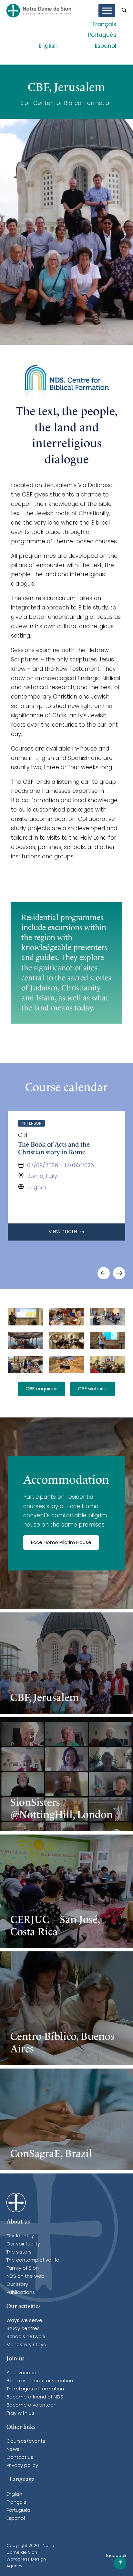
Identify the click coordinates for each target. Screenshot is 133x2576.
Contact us (20, 2458)
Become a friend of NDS (35, 2397)
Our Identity (20, 2236)
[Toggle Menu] (107, 11)
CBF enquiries (41, 1389)
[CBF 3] (66, 1317)
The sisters (19, 2252)
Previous (104, 1273)
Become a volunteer (31, 2405)
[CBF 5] (25, 1365)
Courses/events (26, 2442)
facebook (116, 2556)
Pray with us (20, 2413)
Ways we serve (24, 2321)
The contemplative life (33, 2260)
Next (119, 1273)
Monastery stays (26, 2345)
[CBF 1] (108, 1341)
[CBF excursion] (66, 1365)
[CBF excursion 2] (25, 1341)
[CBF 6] (108, 1365)
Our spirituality (23, 2244)
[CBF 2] (108, 1317)
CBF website (93, 1389)
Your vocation (23, 2373)
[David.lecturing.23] (25, 1317)
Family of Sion (23, 2269)
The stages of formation (35, 2389)
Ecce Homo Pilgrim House (61, 1543)
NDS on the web (26, 2277)
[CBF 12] (66, 1341)
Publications (21, 2293)
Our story (17, 2285)
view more (64, 1232)
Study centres (23, 2329)
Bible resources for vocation (40, 2381)
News (13, 2450)
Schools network (26, 2337)
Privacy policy (22, 2466)
